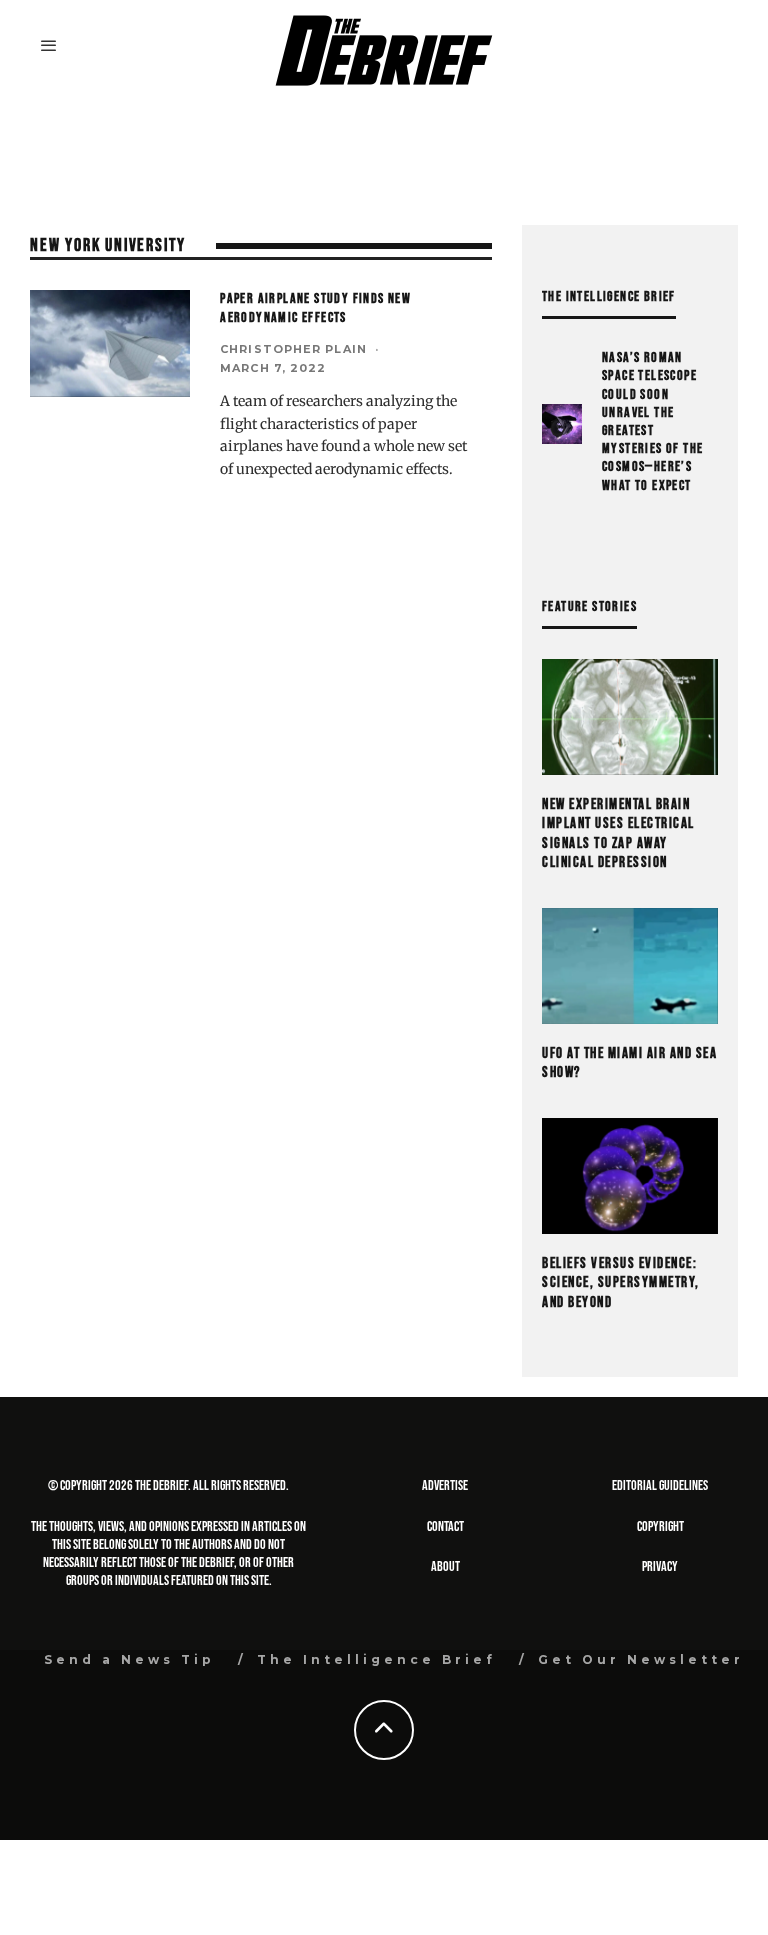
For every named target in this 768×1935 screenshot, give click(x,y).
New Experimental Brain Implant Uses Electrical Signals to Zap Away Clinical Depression (618, 834)
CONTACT (445, 1526)
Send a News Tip (129, 1659)
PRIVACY (660, 1566)
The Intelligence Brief (376, 1659)
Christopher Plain (293, 349)
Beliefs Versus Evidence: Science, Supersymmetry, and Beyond (621, 1283)
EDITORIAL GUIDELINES (660, 1485)
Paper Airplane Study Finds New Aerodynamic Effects (315, 307)
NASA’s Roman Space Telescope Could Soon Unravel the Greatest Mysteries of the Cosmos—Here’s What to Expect (652, 421)
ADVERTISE (445, 1485)
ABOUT (445, 1566)
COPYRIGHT (660, 1526)
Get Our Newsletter (641, 1659)
